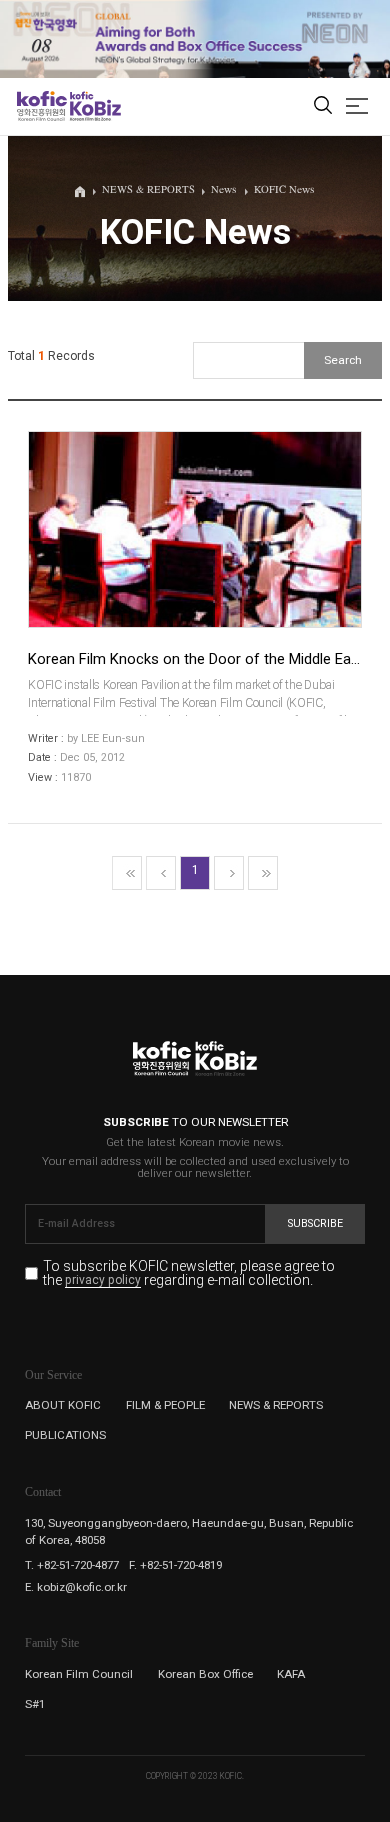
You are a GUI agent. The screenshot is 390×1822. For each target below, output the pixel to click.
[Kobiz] (94, 106)
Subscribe (315, 1223)
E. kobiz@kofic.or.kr (76, 1587)
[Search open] (323, 106)
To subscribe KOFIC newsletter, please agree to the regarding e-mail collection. (189, 1273)
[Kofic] (42, 106)
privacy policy (103, 1281)
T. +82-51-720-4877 (72, 1565)
